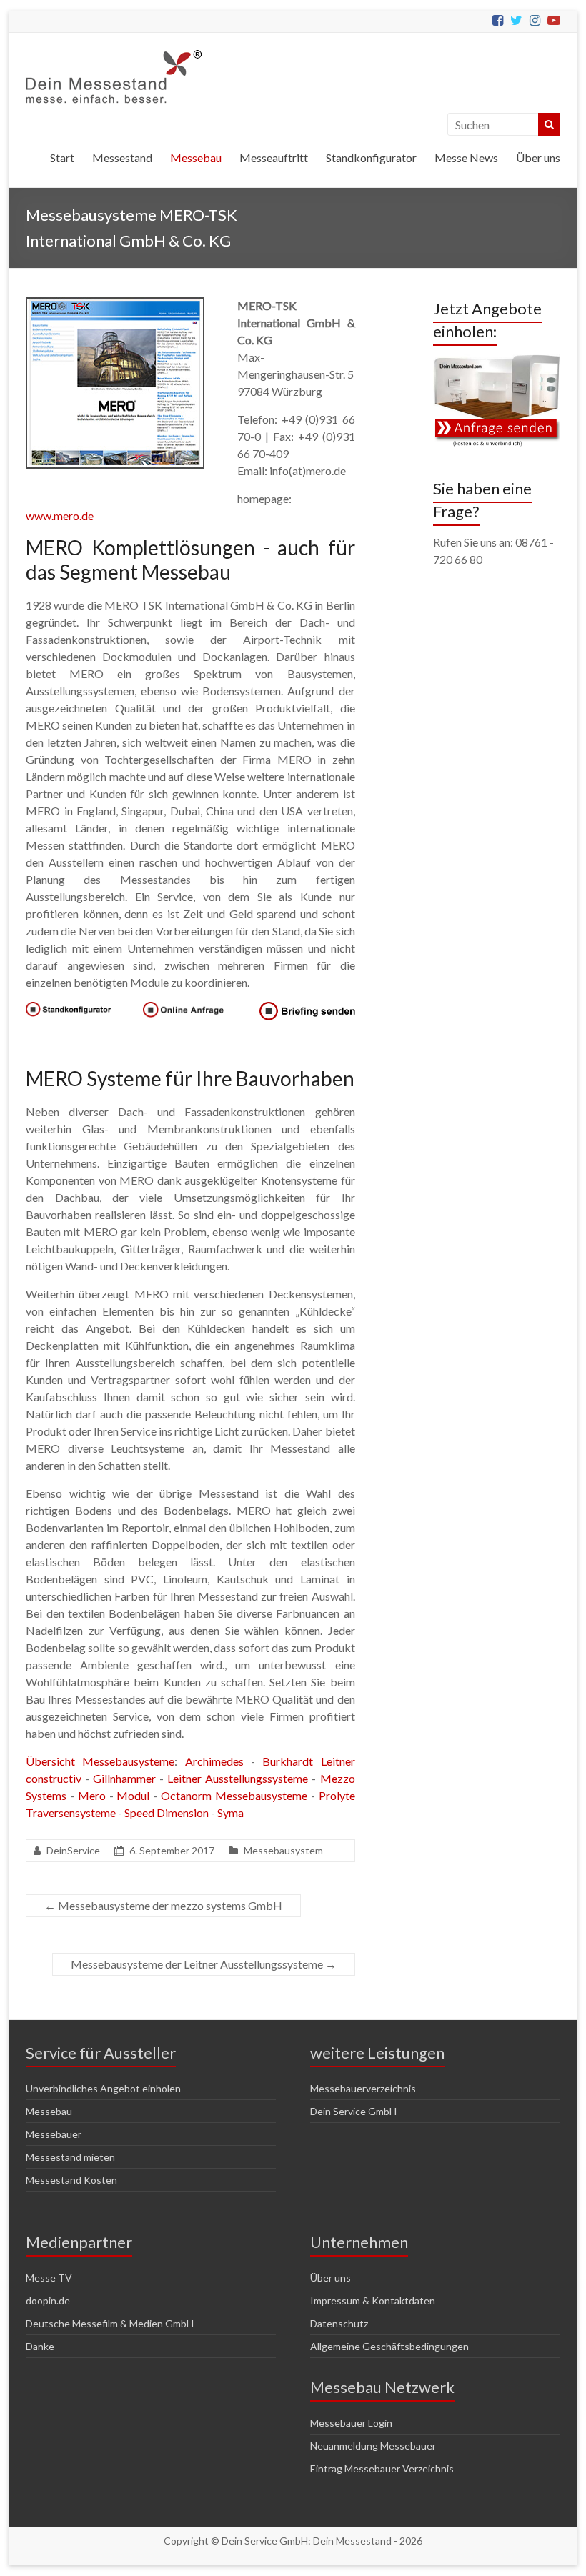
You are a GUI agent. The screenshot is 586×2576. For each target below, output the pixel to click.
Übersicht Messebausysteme (100, 1761)
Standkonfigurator (371, 158)
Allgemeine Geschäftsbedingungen (389, 2346)
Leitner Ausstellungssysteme (238, 1778)
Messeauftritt (274, 158)
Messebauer (54, 2134)
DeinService (73, 1850)
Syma (230, 1812)
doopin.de (48, 2301)
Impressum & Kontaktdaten (373, 2301)
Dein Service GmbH (353, 2111)
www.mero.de (60, 516)
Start (62, 158)
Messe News (466, 158)
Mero (92, 1795)
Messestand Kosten (71, 2180)
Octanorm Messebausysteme (234, 1795)
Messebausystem (283, 1850)
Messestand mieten (70, 2157)
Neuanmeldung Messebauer (373, 2446)
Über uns (538, 158)
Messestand (122, 158)
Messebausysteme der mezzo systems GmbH (163, 1905)
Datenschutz (339, 2323)
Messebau (196, 158)
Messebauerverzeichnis (363, 2088)
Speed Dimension (167, 1812)
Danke (40, 2346)
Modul (133, 1795)
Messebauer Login (351, 2423)
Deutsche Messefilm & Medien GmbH (110, 2323)
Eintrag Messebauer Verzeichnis (382, 2468)
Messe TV (49, 2278)
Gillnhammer (124, 1778)
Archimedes (214, 1761)
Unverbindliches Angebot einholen (103, 2088)
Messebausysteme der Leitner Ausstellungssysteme (204, 1964)
